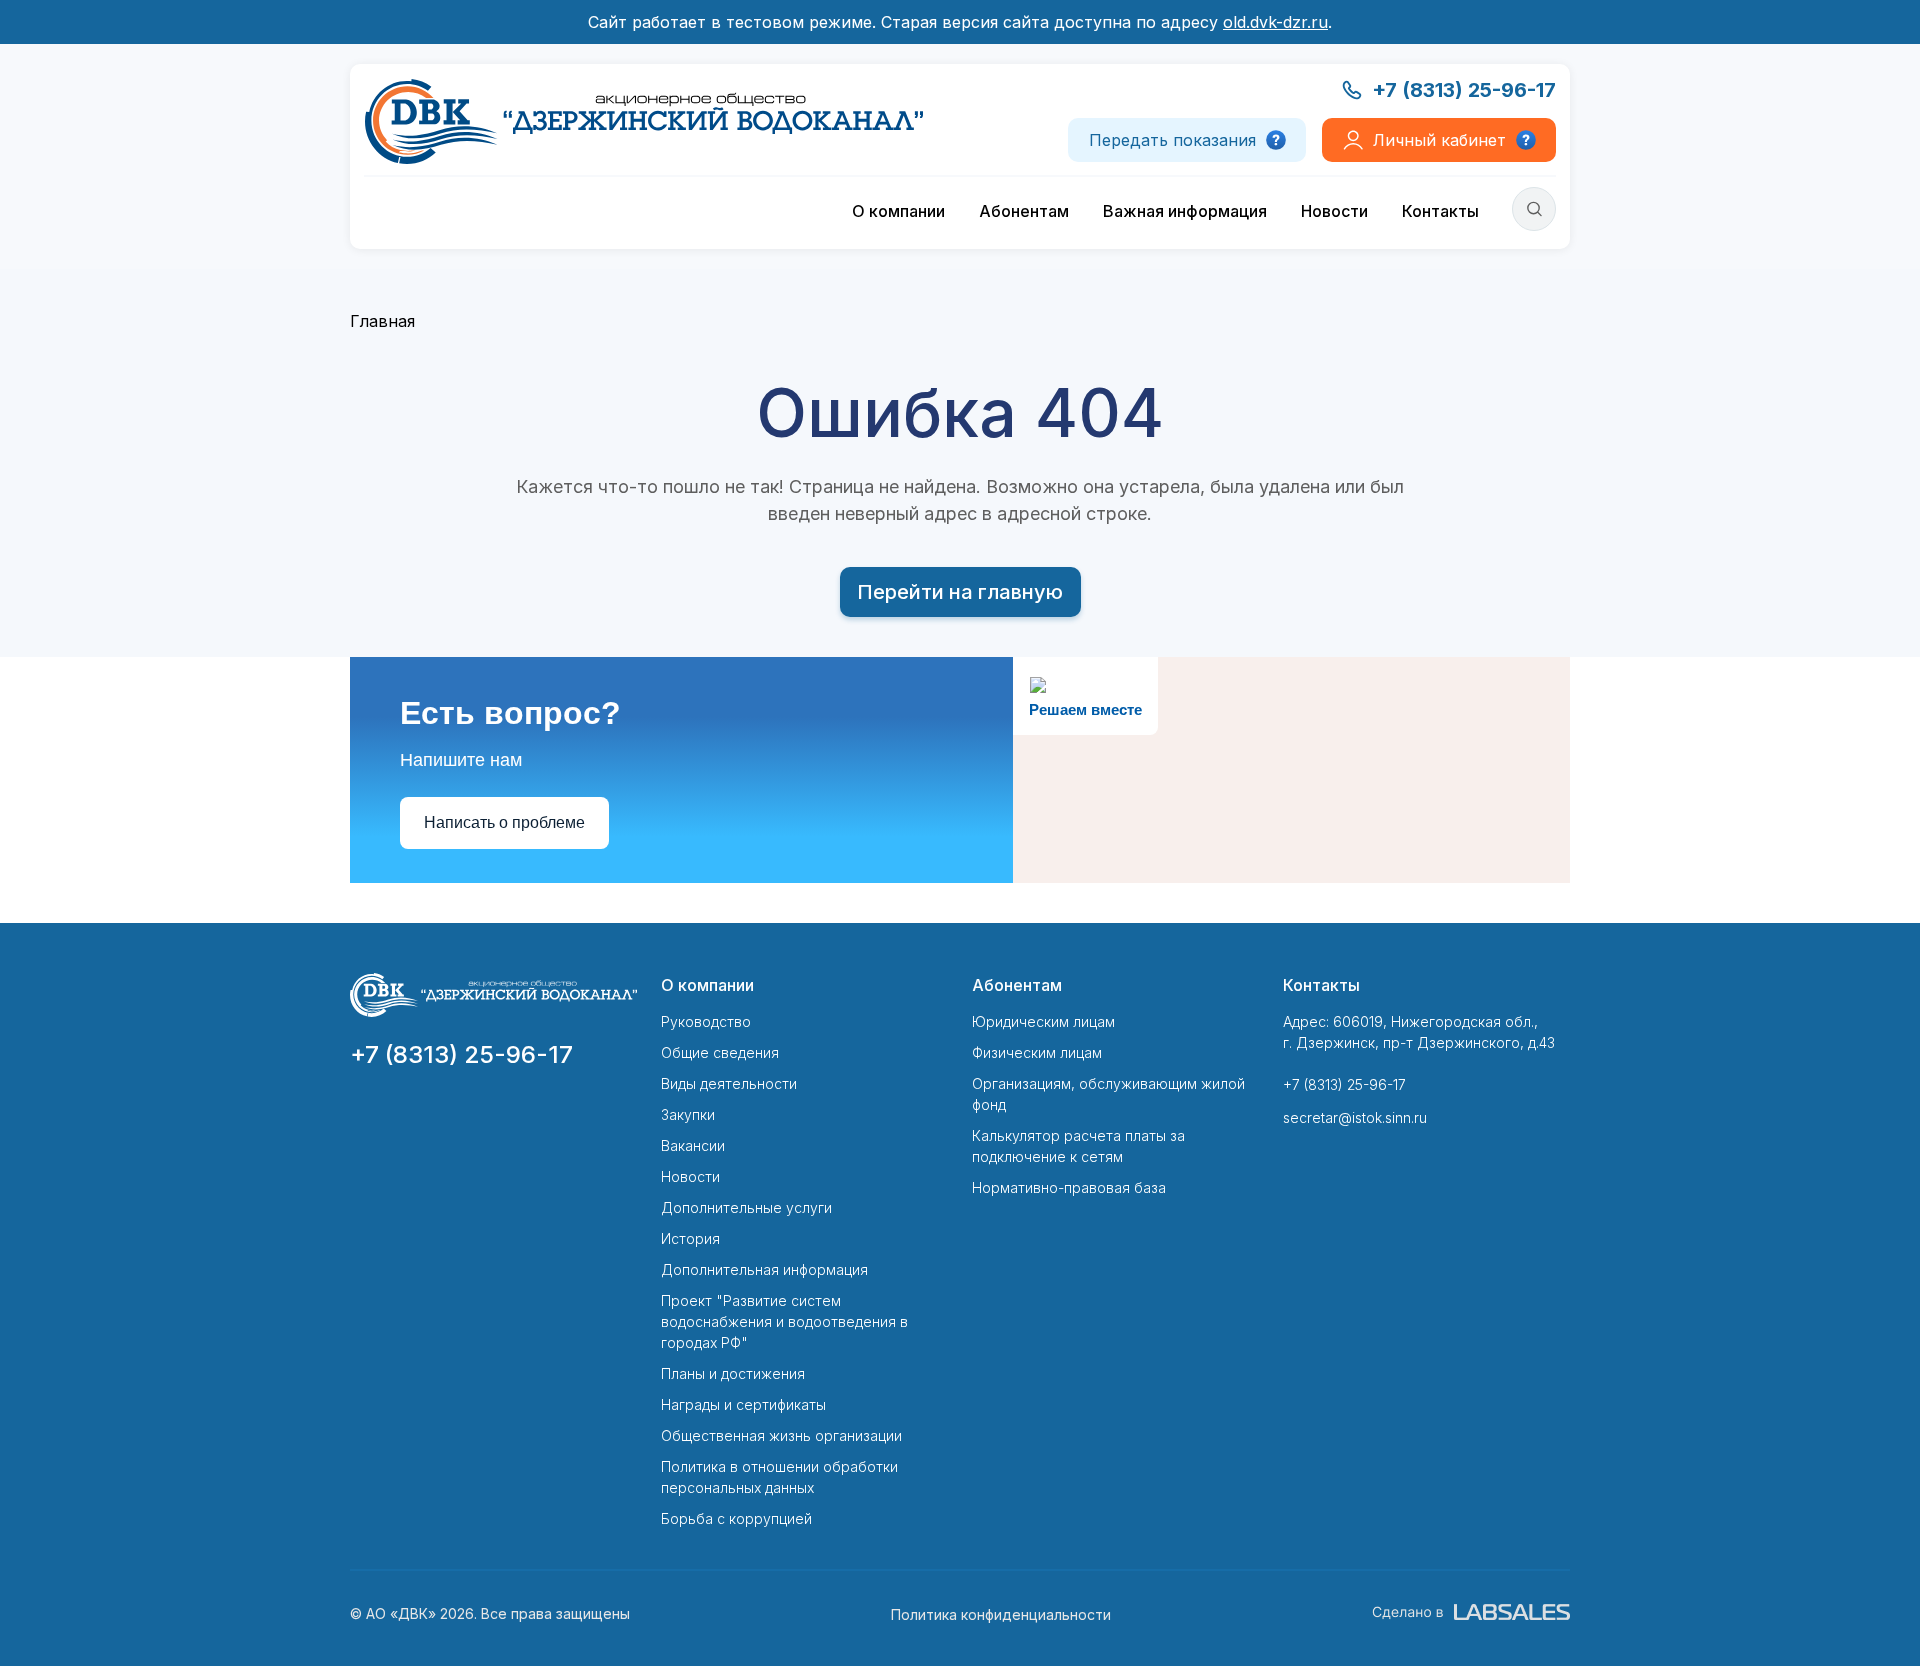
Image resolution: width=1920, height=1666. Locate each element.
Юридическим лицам (1043, 1021)
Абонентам (1024, 211)
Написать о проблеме (504, 822)
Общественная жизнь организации (781, 1435)
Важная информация (1185, 211)
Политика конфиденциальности (1001, 1614)
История (690, 1238)
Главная (382, 321)
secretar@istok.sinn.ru (1355, 1117)
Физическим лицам (1037, 1052)
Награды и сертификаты (743, 1404)
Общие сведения (720, 1052)
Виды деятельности (729, 1083)
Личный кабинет (1439, 140)
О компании (898, 211)
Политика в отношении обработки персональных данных (779, 1477)
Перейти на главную (960, 592)
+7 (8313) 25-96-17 (1464, 90)
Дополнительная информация (764, 1269)
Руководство (706, 1021)
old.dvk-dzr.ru (1275, 22)
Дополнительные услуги (746, 1207)
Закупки (688, 1114)
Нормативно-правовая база (1069, 1187)
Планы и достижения (733, 1373)
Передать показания (1172, 140)
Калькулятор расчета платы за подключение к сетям (1078, 1146)
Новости (1334, 211)
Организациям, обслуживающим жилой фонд (1108, 1094)
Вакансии (693, 1145)
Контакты (1440, 211)
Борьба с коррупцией (736, 1518)
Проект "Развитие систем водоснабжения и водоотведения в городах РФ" (784, 1321)
